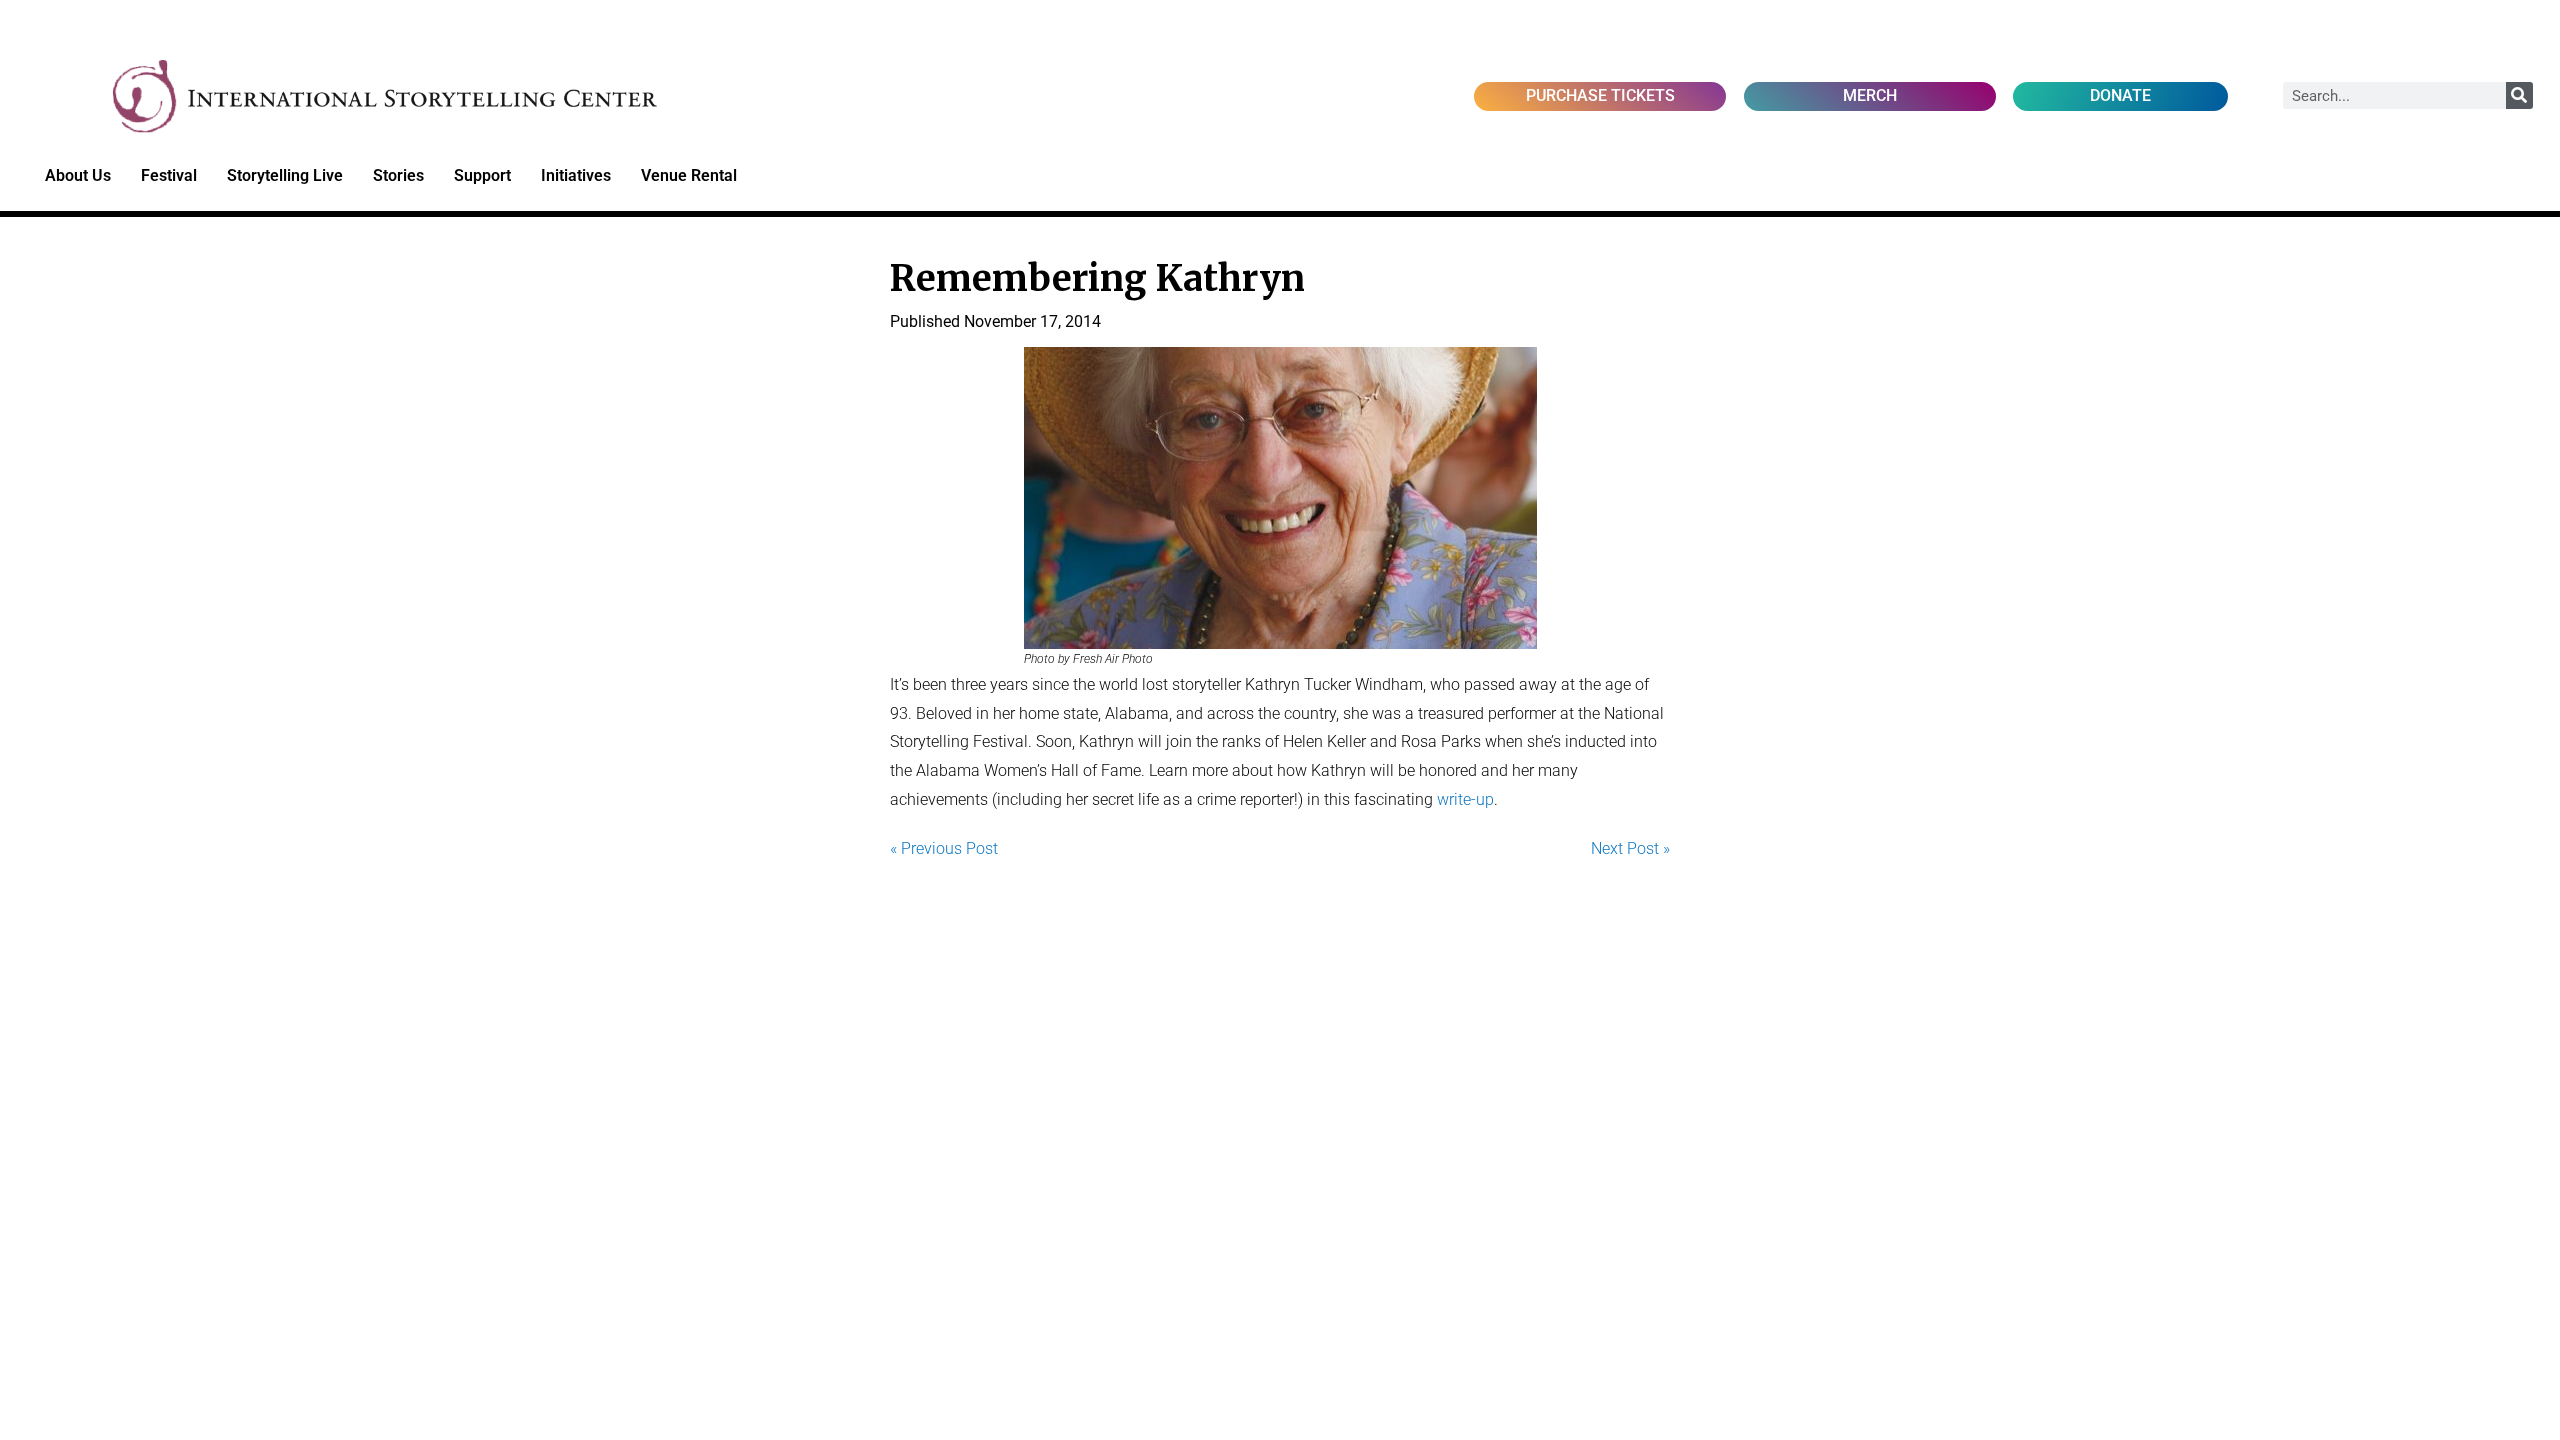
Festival (169, 175)
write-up (1465, 799)
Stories (398, 175)
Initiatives (576, 175)
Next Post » (1630, 848)
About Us (78, 175)
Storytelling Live (285, 175)
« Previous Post (944, 848)
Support (482, 175)
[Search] (2519, 95)
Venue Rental (689, 175)
